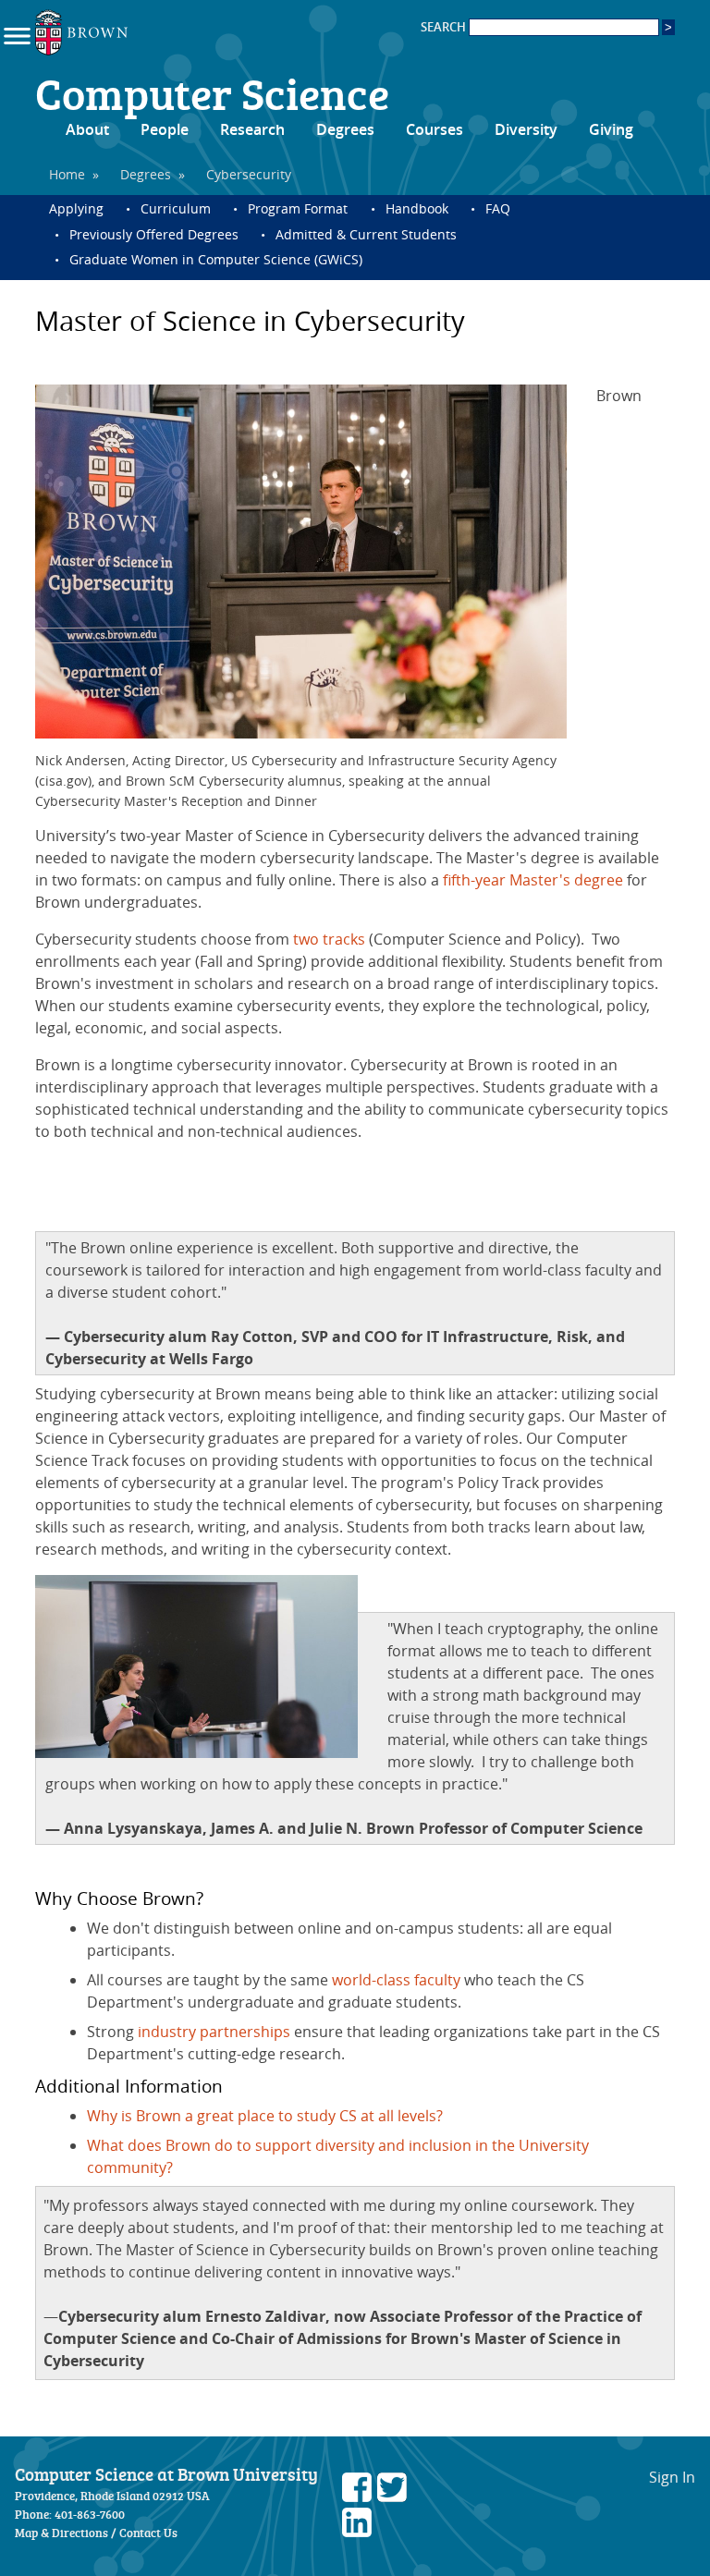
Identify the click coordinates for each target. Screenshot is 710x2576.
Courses (435, 129)
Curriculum (176, 208)
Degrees (345, 129)
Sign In (672, 2477)
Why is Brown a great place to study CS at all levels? (265, 2116)
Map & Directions (61, 2533)
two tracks (329, 939)
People (165, 129)
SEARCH (445, 27)
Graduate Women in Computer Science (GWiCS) (216, 259)
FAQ (498, 208)
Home (67, 174)
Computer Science (212, 92)
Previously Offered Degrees (154, 234)
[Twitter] (392, 2497)
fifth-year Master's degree (533, 880)
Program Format (298, 208)
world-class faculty (396, 1980)
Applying (76, 208)
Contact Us (148, 2533)
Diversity (526, 129)
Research (252, 129)
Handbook (417, 208)
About (87, 129)
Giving (611, 129)
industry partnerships (214, 2032)
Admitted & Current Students (366, 234)
